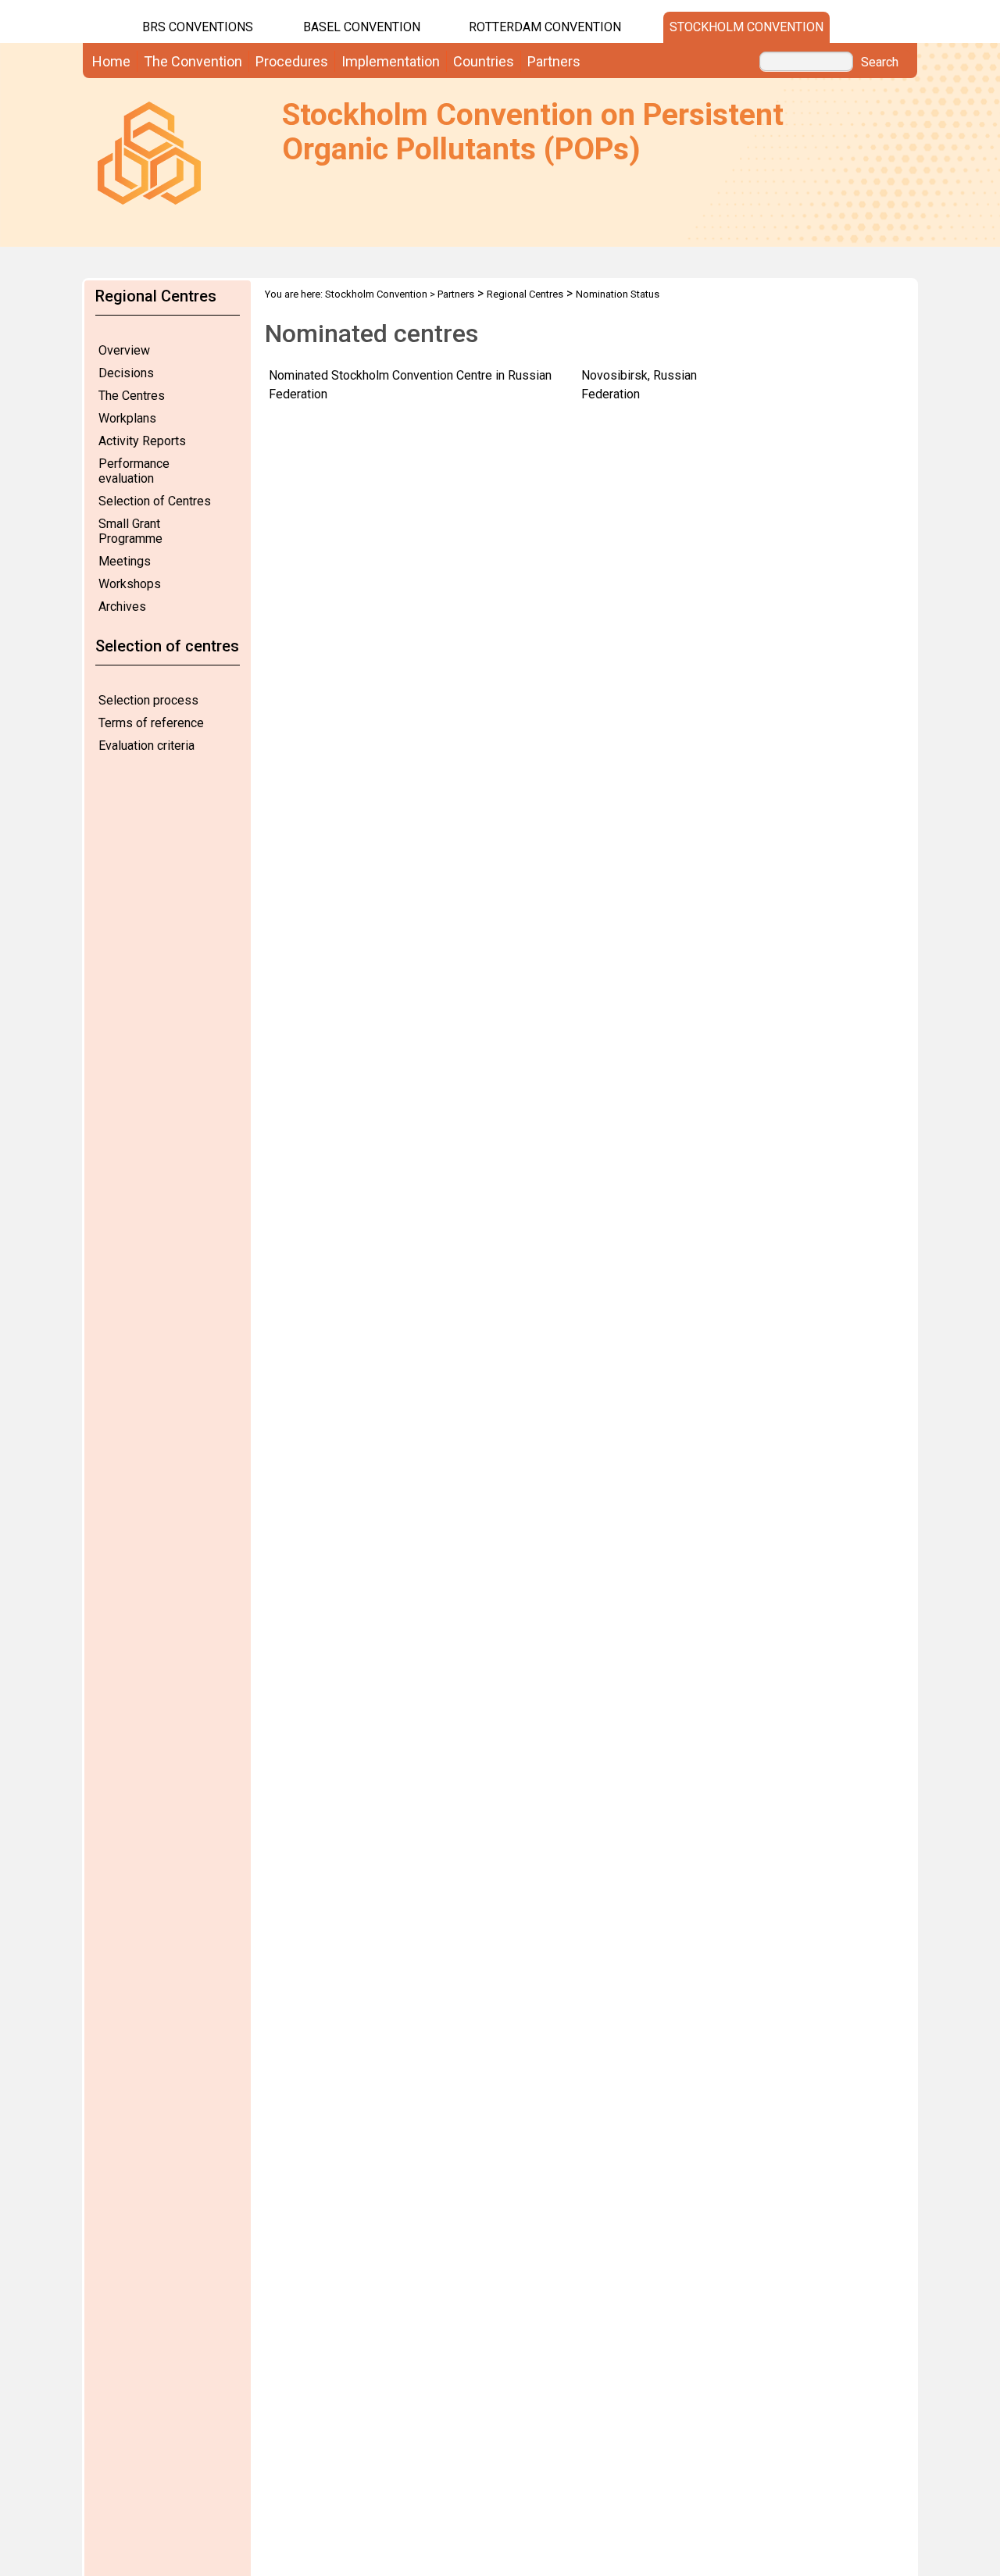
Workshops (130, 584)
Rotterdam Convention (545, 27)
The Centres (132, 396)
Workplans (127, 418)
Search (880, 62)
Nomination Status (618, 294)
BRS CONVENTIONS (198, 27)
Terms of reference (151, 723)
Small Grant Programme (130, 531)
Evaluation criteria (146, 746)
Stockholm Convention (746, 27)
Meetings (125, 561)
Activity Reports (142, 441)
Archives (122, 607)
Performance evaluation (134, 471)
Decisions (126, 373)
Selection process (148, 700)
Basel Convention (362, 27)
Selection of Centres (155, 501)
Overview (124, 350)
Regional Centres (525, 294)
